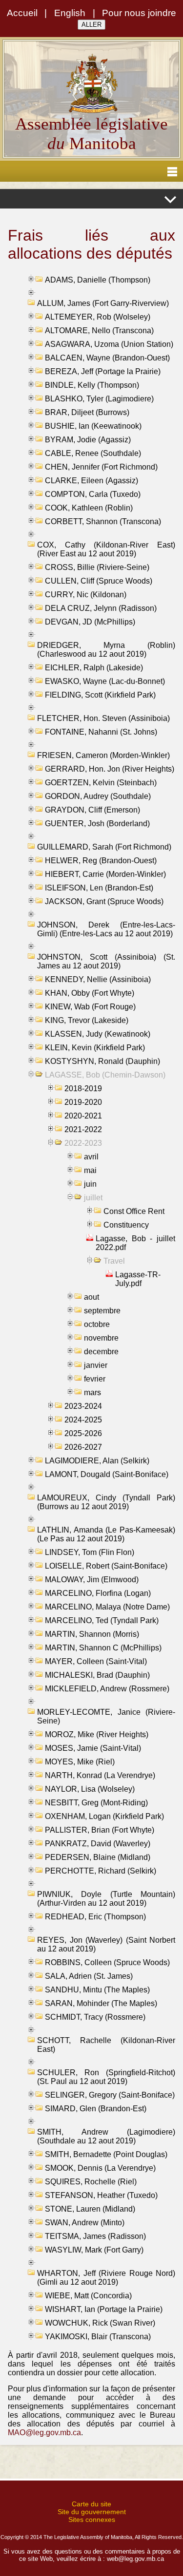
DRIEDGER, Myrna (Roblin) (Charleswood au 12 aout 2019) (106, 650)
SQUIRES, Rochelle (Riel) (91, 2182)
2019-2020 (83, 1102)
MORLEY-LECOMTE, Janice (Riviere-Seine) (106, 1716)
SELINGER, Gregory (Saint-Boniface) (110, 2095)
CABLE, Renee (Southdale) (93, 453)
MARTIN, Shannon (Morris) (92, 1634)
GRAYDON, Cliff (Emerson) (92, 810)
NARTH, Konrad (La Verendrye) (100, 1775)
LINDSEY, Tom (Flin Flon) (90, 1552)
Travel (114, 1261)
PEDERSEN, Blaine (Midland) (98, 1857)
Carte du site (91, 2504)
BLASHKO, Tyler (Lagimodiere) (99, 399)
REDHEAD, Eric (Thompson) (95, 1917)
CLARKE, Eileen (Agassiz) (91, 481)
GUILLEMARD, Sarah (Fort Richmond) (104, 847)
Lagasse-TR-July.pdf (138, 1279)
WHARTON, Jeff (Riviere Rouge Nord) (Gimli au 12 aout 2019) (106, 2278)
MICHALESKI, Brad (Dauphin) (97, 1675)
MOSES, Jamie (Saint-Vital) (93, 1748)
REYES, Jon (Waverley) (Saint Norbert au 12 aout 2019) (106, 1944)
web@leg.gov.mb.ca (135, 2559)
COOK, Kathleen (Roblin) (89, 508)
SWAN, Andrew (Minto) (85, 2223)
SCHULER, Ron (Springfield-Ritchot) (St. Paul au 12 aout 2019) (106, 2077)
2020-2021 (83, 1116)
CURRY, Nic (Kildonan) (86, 595)
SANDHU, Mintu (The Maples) (97, 1990)
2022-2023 (83, 1143)
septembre (102, 1311)
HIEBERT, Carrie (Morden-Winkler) (105, 874)
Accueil (22, 13)
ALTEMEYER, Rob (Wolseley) (98, 317)
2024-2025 (83, 1420)
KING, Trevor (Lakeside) (87, 1020)
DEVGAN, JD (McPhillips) (90, 622)
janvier (96, 1365)
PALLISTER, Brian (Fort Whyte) (100, 1830)
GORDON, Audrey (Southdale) (98, 796)
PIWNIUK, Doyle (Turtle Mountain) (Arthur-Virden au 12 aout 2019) (106, 1899)
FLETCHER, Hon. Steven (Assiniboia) (103, 718)
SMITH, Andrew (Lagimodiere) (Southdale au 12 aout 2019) (106, 2136)
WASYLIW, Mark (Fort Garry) (94, 2250)
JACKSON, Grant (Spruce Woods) (104, 901)
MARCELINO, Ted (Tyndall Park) (102, 1620)
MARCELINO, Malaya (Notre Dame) (107, 1607)
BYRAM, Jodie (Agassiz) (88, 440)
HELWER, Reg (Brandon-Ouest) (101, 861)
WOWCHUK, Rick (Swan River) (100, 2323)
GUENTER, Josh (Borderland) (97, 824)
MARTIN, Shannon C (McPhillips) (103, 1648)
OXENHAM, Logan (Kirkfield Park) (104, 1816)
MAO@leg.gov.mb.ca (44, 2433)
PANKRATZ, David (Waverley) (98, 1844)
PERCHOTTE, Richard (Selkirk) (101, 1871)
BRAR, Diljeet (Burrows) (87, 412)
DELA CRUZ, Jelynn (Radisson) (101, 608)
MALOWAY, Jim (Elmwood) (92, 1580)
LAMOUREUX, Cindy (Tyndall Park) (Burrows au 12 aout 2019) (106, 1502)
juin (90, 1184)
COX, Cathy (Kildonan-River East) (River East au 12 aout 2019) (106, 549)
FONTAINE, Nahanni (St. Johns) (101, 732)
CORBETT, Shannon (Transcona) (103, 521)
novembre (101, 1338)
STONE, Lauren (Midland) (90, 2209)
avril (91, 1157)
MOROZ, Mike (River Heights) (97, 1734)
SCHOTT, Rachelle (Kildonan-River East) (106, 2045)
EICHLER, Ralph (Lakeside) (94, 668)
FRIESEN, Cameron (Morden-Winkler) (103, 755)
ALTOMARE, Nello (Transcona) (99, 331)
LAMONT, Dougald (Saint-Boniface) (107, 1474)
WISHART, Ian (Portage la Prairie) (104, 2309)
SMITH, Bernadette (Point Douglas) (106, 2154)
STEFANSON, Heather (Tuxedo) (101, 2195)
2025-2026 (83, 1433)
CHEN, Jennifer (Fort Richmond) (101, 467)
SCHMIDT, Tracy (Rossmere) (95, 2017)
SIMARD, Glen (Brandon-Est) (96, 2109)
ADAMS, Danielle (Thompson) (98, 280)
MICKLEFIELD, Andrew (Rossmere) (107, 1689)
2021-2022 (83, 1129)
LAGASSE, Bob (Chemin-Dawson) (105, 1075)
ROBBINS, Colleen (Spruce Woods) (107, 1962)
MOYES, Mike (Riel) (80, 1762)
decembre (101, 1352)
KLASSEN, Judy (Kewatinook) (98, 1034)
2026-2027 (83, 1447)
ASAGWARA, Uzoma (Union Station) (109, 344)
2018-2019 (83, 1089)
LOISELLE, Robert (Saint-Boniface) (106, 1566)
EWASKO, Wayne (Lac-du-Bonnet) (105, 681)
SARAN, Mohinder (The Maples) (101, 2003)
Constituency (126, 1225)
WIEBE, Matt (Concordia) (88, 2296)
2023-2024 (83, 1406)
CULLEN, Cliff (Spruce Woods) (99, 581)
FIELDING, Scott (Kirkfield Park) (100, 695)
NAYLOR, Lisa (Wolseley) (90, 1789)
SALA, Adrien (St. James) (89, 1976)
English (70, 13)
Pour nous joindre (139, 13)
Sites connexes (92, 2519)
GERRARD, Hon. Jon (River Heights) (110, 769)
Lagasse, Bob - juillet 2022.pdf (135, 1243)
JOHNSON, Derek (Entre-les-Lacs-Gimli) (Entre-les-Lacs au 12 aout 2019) (106, 929)
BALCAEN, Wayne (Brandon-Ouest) (107, 358)
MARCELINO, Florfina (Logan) (98, 1593)
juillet (93, 1198)
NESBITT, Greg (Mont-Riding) (96, 1803)
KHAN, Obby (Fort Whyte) (90, 993)
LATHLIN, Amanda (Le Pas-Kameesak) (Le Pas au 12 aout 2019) (106, 1534)
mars (92, 1392)
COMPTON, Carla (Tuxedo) (93, 494)
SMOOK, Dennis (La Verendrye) (100, 2168)
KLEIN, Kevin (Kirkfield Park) (95, 1048)
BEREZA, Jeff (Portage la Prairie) (103, 371)
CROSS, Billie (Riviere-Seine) (97, 567)
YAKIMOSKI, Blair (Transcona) (98, 2337)
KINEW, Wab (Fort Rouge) (90, 1007)
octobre (97, 1324)
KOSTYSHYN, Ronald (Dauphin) (102, 1061)
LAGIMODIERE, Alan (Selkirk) (97, 1461)
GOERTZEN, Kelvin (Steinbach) (101, 783)
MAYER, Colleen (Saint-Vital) (96, 1661)
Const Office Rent (134, 1211)
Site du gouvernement (92, 2512)
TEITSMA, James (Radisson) (95, 2236)
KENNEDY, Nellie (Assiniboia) (98, 979)
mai (90, 1170)
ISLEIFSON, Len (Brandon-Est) (99, 888)
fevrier (95, 1379)
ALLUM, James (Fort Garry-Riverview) (103, 303)
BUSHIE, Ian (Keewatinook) (93, 426)
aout (91, 1297)
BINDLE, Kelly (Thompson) (92, 385)
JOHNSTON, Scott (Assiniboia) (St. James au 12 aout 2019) (106, 961)
